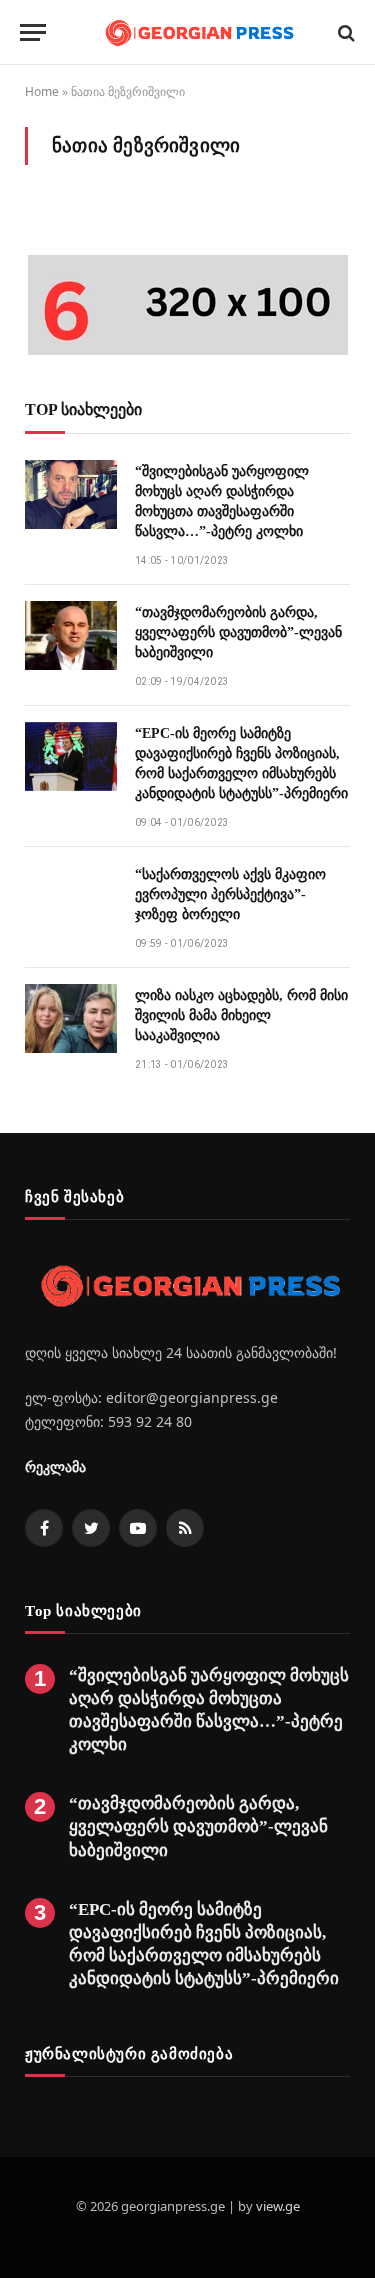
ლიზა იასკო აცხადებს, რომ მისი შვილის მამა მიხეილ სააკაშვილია (241, 1015)
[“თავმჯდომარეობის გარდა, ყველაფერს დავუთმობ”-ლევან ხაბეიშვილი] (71, 635)
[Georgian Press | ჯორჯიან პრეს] (197, 32)
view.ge (278, 2206)
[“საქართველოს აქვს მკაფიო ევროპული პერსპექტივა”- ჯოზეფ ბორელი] (71, 897)
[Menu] (33, 32)
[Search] (344, 32)
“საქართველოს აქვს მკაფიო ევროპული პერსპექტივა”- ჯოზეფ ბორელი (230, 894)
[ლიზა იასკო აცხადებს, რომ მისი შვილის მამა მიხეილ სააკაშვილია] (71, 1018)
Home (42, 91)
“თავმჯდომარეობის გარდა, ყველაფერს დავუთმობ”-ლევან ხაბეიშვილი (238, 632)
